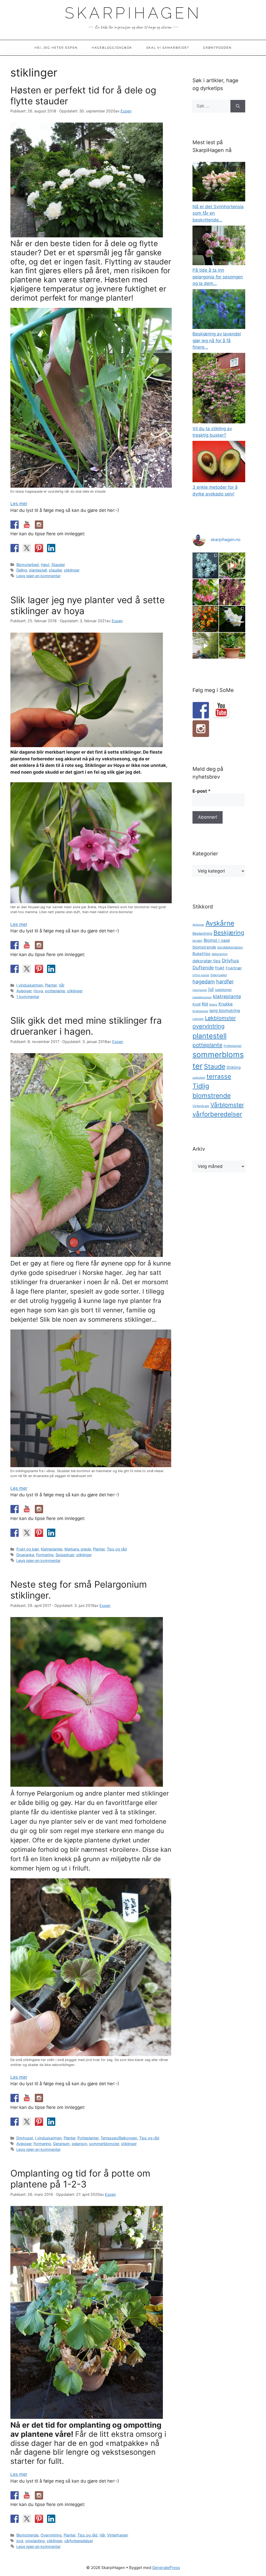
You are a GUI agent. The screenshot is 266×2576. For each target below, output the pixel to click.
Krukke (226, 1004)
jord (20, 2541)
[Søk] (238, 106)
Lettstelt (198, 1019)
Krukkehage (200, 1011)
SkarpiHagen (133, 13)
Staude (215, 1066)
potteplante (55, 991)
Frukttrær (234, 968)
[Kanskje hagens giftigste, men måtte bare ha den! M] (232, 592)
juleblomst (223, 990)
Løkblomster (220, 1018)
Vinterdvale (201, 1106)
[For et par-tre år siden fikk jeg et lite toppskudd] (206, 566)
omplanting (35, 2541)
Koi (205, 1004)
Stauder (58, 565)
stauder (55, 570)
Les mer (19, 504)
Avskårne (220, 923)
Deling (22, 570)
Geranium (61, 2144)
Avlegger (24, 991)
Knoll (197, 1004)
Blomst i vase (217, 940)
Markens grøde (78, 1549)
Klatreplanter (52, 1549)
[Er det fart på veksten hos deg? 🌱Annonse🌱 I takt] (206, 646)
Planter (51, 985)
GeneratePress (166, 2568)
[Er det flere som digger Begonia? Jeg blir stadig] (206, 592)
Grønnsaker (219, 975)
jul (211, 989)
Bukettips (201, 954)
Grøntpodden (217, 48)
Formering (45, 1555)
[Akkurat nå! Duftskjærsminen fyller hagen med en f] (232, 619)
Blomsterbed (28, 565)
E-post (202, 791)
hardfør (225, 982)
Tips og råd (117, 1549)
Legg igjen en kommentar (38, 576)
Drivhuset (25, 2138)
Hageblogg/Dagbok (112, 48)
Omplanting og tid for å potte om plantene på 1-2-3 (80, 2179)
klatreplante (227, 997)
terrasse (219, 1076)
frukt (220, 968)
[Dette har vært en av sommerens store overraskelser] (206, 619)
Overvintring (51, 2535)
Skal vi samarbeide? (168, 48)
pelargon (79, 2144)
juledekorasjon (202, 997)
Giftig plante (201, 975)
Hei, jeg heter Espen (56, 48)
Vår (62, 985)
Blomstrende (27, 2535)
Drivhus (230, 961)
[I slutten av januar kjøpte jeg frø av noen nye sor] (232, 566)
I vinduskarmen (30, 985)
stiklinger (72, 570)
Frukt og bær (28, 1549)
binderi (197, 941)
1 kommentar (28, 997)
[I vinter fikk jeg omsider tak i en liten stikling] (232, 646)
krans (213, 1004)
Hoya (38, 991)
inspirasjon (200, 990)
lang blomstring (225, 1010)
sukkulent (199, 1078)
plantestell (38, 570)
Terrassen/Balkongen (119, 2138)
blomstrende (204, 947)
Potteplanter (88, 2138)
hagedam (204, 982)
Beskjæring (229, 933)
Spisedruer (65, 1555)
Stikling (234, 1067)
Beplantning (202, 933)
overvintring (208, 1026)
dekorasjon (220, 954)
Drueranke (25, 1555)
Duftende (203, 968)
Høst (45, 565)
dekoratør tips (207, 961)
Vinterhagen (118, 2535)
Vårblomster (227, 1105)
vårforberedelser (79, 2541)
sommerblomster (104, 2144)
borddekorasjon (230, 947)
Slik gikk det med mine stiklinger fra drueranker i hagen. (86, 1026)
